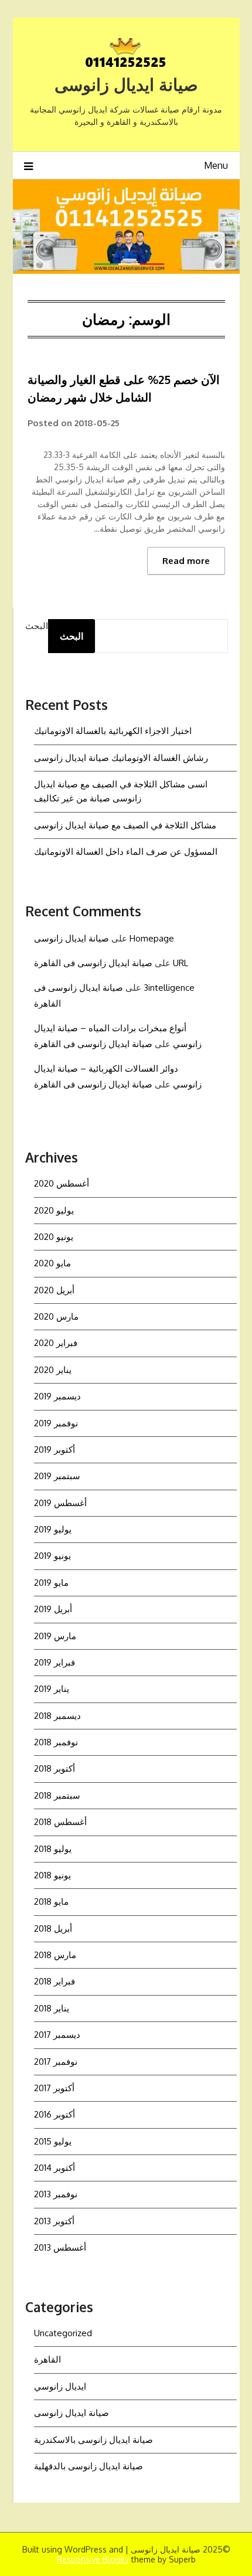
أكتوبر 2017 (54, 2088)
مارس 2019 (55, 1636)
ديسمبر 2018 (57, 1716)
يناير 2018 (52, 2008)
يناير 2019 (52, 1689)
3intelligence (169, 988)
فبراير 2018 (55, 1981)
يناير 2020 (53, 1370)
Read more (186, 561)
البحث (37, 626)
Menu (216, 165)
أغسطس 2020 (62, 1183)
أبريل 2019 (53, 1609)
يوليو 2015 (53, 2141)
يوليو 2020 (54, 1210)
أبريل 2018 (53, 1928)
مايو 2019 (51, 1583)
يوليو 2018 (53, 1849)
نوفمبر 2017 (56, 2062)
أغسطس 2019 (60, 1503)
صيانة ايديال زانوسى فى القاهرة (93, 963)
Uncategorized (63, 2333)
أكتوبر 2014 (55, 2168)
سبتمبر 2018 (57, 1795)
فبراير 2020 (56, 1343)
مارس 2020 (56, 1316)
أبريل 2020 (54, 1290)
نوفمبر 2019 (56, 1423)
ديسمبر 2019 (57, 1396)
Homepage (152, 938)
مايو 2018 (51, 1902)
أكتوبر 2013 (54, 2221)
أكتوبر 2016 (55, 2114)
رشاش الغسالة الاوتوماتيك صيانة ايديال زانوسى (121, 758)
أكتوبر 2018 (55, 1768)
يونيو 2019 (52, 1556)
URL (181, 963)
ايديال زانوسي (60, 2386)
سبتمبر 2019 (57, 1476)
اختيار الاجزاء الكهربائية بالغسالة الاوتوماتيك (113, 731)
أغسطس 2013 (60, 2247)
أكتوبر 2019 (55, 1450)
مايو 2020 (52, 1263)
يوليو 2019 (53, 1529)
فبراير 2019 (55, 1662)
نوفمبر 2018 (56, 1742)
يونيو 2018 (52, 1875)
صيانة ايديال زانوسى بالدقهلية (88, 2466)
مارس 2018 (55, 1955)
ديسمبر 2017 (57, 2035)
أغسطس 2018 (60, 1822)
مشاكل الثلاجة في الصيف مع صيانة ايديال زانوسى (125, 825)
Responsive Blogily (93, 2559)
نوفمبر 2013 (56, 2194)
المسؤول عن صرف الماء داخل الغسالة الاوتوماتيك (126, 852)
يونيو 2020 (54, 1237)
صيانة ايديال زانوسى (126, 84)
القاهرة (47, 2359)
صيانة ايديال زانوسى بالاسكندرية (93, 2440)
